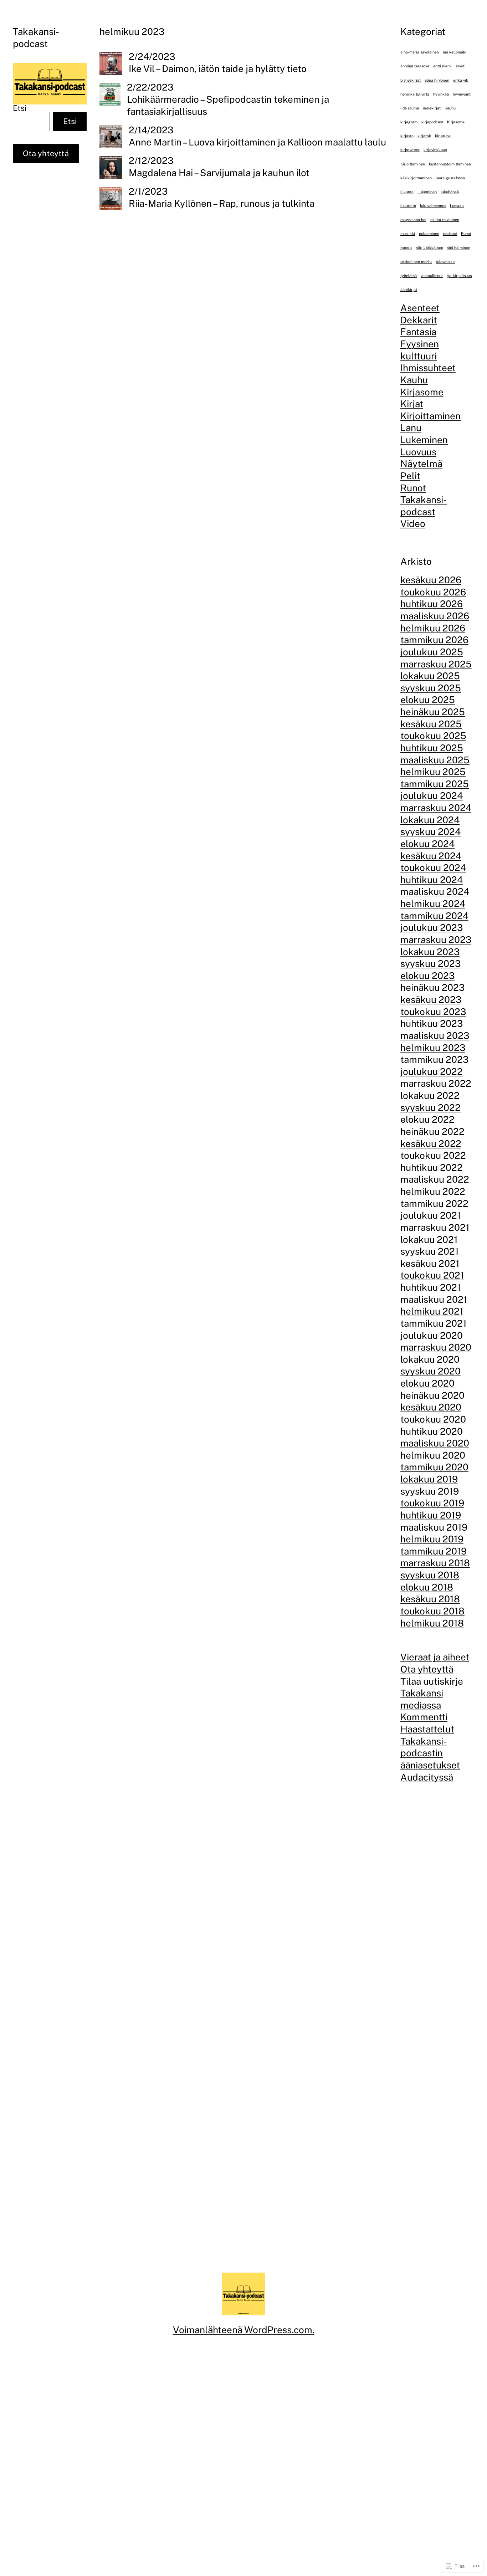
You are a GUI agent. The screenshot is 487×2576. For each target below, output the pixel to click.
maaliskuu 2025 (435, 760)
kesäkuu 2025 (431, 724)
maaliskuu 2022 (435, 1179)
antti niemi (442, 66)
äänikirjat (409, 290)
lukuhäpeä (450, 192)
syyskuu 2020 (430, 1371)
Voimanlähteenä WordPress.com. (244, 2330)
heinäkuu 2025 (433, 712)
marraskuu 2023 (436, 940)
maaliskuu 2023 (435, 1036)
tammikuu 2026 (434, 640)
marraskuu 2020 (436, 1347)
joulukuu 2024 (432, 796)
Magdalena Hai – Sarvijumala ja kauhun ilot (219, 173)
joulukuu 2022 (432, 1072)
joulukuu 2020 (432, 1335)
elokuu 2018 (427, 1587)
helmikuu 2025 (433, 772)
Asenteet (420, 308)
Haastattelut (427, 1729)
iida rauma (410, 108)
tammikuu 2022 (434, 1204)
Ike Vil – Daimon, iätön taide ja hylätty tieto (218, 69)
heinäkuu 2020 (432, 1395)
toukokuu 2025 (433, 736)
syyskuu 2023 (430, 964)
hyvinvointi (462, 94)
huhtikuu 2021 (431, 1287)
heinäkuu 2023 (432, 987)
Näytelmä (421, 464)
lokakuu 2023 (430, 951)
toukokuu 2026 (433, 592)
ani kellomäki (455, 52)
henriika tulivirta (415, 94)
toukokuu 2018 (432, 1611)
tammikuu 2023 (434, 1059)
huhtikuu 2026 (432, 604)
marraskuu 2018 (435, 1563)
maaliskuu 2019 (434, 1527)
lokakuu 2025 (430, 676)
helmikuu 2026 (433, 628)
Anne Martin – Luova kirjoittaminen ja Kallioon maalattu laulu (257, 142)
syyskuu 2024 (430, 832)
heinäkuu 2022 (432, 1131)
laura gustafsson (450, 178)
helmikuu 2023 (433, 1047)
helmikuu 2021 (432, 1311)
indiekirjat (432, 108)
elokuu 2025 (428, 700)
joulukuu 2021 (431, 1215)
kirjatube (443, 136)
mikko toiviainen (445, 220)
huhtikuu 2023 (432, 1023)
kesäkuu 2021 (430, 1263)
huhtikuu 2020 (432, 1431)
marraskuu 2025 (436, 664)
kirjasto (407, 136)
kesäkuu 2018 (430, 1599)
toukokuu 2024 (433, 868)
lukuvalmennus (433, 206)
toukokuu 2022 (433, 1155)
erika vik (461, 80)
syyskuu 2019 (430, 1491)
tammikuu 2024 (434, 916)
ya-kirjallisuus (459, 276)
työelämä (409, 276)
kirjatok (424, 136)
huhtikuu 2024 (432, 880)
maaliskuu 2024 (435, 892)
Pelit (410, 476)
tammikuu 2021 (434, 1323)
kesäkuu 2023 (431, 1000)
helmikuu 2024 (433, 904)
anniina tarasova (415, 66)
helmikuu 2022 (433, 1191)
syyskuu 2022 (430, 1108)
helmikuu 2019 (432, 1539)
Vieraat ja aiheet (435, 1657)
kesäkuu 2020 (431, 1407)
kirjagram (409, 122)
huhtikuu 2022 (432, 1167)
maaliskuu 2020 (435, 1443)
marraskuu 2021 (435, 1227)
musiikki (408, 234)
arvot (460, 66)
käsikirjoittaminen (416, 178)
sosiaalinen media (416, 262)
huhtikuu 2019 (431, 1515)
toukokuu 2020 (433, 1419)
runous (406, 247)
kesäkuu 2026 (431, 580)
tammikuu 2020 (434, 1467)
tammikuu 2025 (435, 784)
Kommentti (424, 1717)
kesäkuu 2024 (431, 856)
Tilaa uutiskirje (432, 1681)
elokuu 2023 (427, 976)
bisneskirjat (411, 80)
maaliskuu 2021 (434, 1299)
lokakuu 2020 (430, 1359)
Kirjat (412, 404)
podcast (450, 234)
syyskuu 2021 (430, 1251)
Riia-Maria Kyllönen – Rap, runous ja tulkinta (222, 203)
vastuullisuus (432, 276)
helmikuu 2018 (432, 1623)
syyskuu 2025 (431, 688)
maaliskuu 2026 (435, 616)
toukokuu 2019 (432, 1503)
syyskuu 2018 (430, 1575)
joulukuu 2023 (432, 928)
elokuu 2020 (427, 1383)
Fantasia (418, 332)
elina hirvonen (437, 80)
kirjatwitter (410, 150)
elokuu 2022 (427, 1119)
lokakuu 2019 (429, 1479)
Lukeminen (427, 192)
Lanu (411, 428)
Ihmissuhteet (428, 368)
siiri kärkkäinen (430, 247)
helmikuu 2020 (433, 1455)
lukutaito (408, 206)
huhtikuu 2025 (432, 748)
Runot (466, 234)
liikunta (407, 192)
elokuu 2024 (427, 844)
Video (413, 524)
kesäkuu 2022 (431, 1143)
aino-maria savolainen (420, 52)
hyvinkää (441, 94)
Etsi (20, 108)
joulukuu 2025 (432, 652)
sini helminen (459, 247)
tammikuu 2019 (434, 1551)
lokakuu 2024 (430, 820)
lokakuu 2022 (430, 1095)
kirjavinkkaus (435, 150)
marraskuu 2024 (436, 808)
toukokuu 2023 (433, 1012)
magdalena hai (413, 220)
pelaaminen (429, 234)
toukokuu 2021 (432, 1275)
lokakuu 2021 (429, 1239)
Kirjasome (456, 122)
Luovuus (457, 206)
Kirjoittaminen (413, 164)
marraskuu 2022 (436, 1083)
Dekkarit (419, 320)
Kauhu (450, 108)
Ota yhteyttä (46, 153)
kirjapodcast (432, 122)
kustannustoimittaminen (450, 164)
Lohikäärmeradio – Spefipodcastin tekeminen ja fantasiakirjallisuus (228, 105)
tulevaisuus (445, 262)
